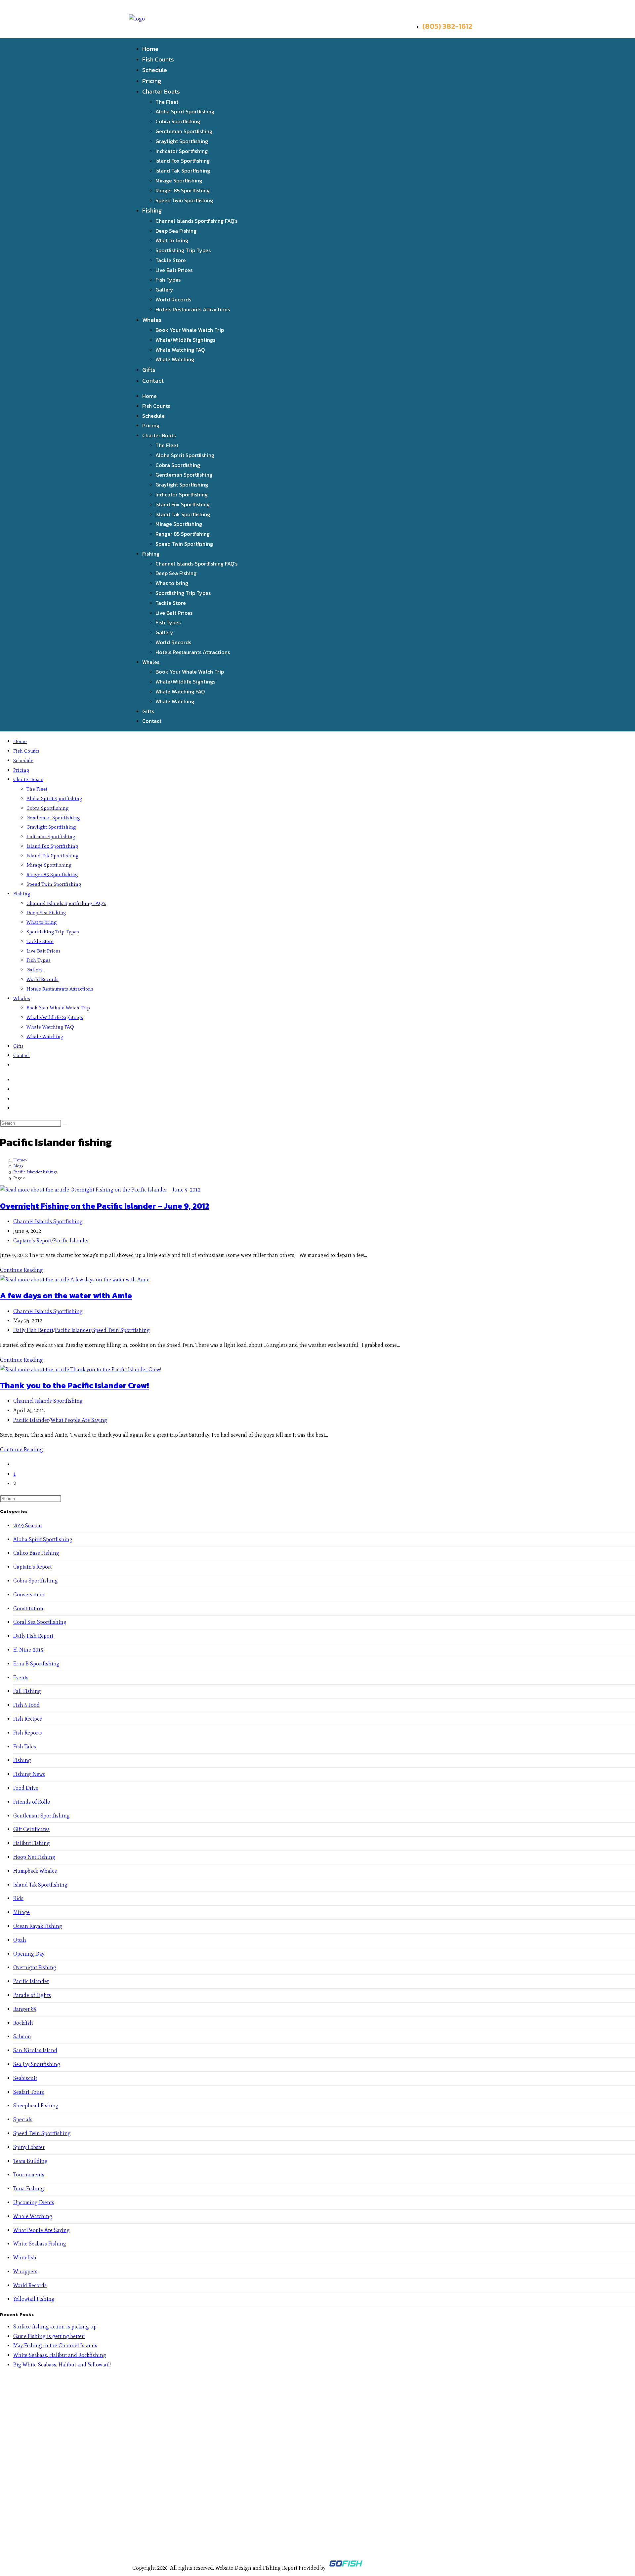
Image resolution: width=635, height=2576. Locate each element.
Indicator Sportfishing (182, 151)
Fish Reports (28, 1733)
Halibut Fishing (32, 1843)
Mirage (21, 1912)
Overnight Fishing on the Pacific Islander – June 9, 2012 (105, 1206)
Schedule (155, 70)
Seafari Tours (29, 2092)
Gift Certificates (31, 1829)
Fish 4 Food (26, 1705)
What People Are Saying (79, 1420)
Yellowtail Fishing (34, 2299)
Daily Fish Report (33, 1330)
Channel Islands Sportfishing (48, 1221)
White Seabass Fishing (40, 2244)
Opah (20, 1940)
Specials (23, 2119)
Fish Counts (158, 59)
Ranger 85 (25, 2009)
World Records (173, 299)
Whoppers (25, 2271)
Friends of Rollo (32, 1802)
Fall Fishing (27, 1691)
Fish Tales (25, 1747)
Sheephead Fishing (36, 2106)
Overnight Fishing (35, 1967)
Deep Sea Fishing (176, 231)
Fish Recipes (28, 1719)
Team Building (30, 2161)
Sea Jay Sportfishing (37, 2064)
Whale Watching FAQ (180, 350)
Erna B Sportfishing (36, 1664)
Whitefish (25, 2258)
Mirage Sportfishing (179, 180)
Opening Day (29, 1954)
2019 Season (28, 1525)
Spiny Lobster (29, 2147)
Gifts (149, 370)
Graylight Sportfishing (182, 141)
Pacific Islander (71, 1241)
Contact (153, 381)
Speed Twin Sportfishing (184, 200)
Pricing (152, 81)
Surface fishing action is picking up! (55, 2327)
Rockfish (23, 2023)
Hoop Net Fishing (34, 1857)
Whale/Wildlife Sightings (185, 340)
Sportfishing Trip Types (183, 250)
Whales (152, 320)
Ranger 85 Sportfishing (183, 190)
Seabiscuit (25, 2078)
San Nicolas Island (35, 2050)
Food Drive (26, 1788)
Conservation (29, 1595)
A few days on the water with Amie (66, 1295)
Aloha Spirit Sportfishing (185, 111)
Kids (18, 1898)
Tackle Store (171, 260)
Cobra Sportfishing (178, 121)
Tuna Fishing (29, 2188)
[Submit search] (65, 1125)
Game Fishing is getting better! (49, 2336)
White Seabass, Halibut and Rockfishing (60, 2355)
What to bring (172, 240)
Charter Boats (161, 91)
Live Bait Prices (174, 270)
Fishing (152, 210)
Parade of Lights (32, 1995)
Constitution (28, 1608)
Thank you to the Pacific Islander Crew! (74, 1385)
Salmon (22, 2036)
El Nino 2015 (28, 1650)
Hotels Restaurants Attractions (193, 309)
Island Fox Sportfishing (183, 161)
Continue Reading (21, 1270)
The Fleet (167, 102)
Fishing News (29, 1774)
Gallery (164, 290)
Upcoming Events (34, 2202)
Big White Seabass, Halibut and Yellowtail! (62, 2365)
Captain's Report (32, 1241)
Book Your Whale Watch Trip (190, 330)
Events (21, 1678)
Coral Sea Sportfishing (40, 1622)
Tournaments (29, 2175)
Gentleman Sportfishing (184, 131)
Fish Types (168, 280)
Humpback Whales (35, 1871)
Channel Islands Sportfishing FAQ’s (196, 221)
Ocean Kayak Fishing (38, 1926)
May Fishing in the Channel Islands (55, 2345)
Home (150, 49)
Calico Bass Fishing (36, 1553)
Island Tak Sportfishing (183, 171)
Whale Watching (175, 359)
